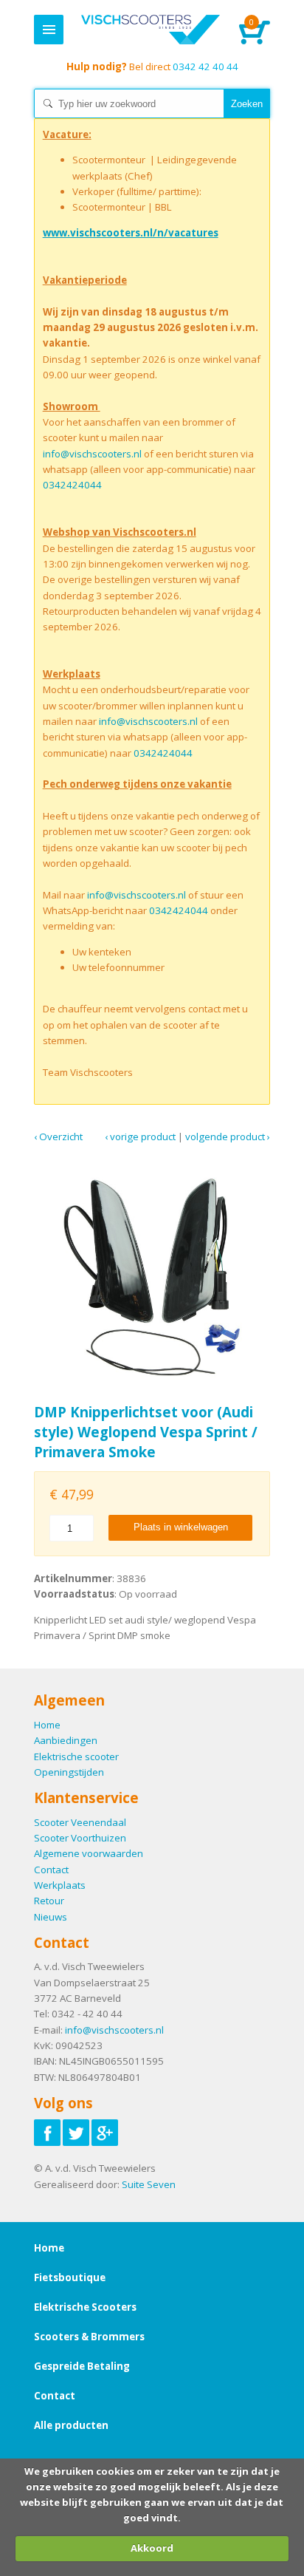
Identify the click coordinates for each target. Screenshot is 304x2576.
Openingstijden (69, 1772)
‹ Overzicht (58, 1137)
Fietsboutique (70, 2277)
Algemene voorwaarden (89, 1853)
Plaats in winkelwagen (181, 1527)
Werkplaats (60, 1885)
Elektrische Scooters (85, 2307)
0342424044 (72, 485)
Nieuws (51, 1917)
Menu (49, 30)
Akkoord (152, 2548)
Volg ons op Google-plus (105, 2133)
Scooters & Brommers (89, 2337)
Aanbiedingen (66, 1740)
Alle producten (71, 2425)
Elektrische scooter (76, 1756)
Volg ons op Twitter (76, 2133)
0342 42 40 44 (152, 67)
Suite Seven (149, 2184)
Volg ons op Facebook (47, 2133)
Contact (51, 1870)
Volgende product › (228, 1137)
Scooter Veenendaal (80, 1822)
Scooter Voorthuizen (80, 1838)
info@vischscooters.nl (92, 454)
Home (150, 30)
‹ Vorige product (140, 1137)
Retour (49, 1901)
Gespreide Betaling (82, 2366)
